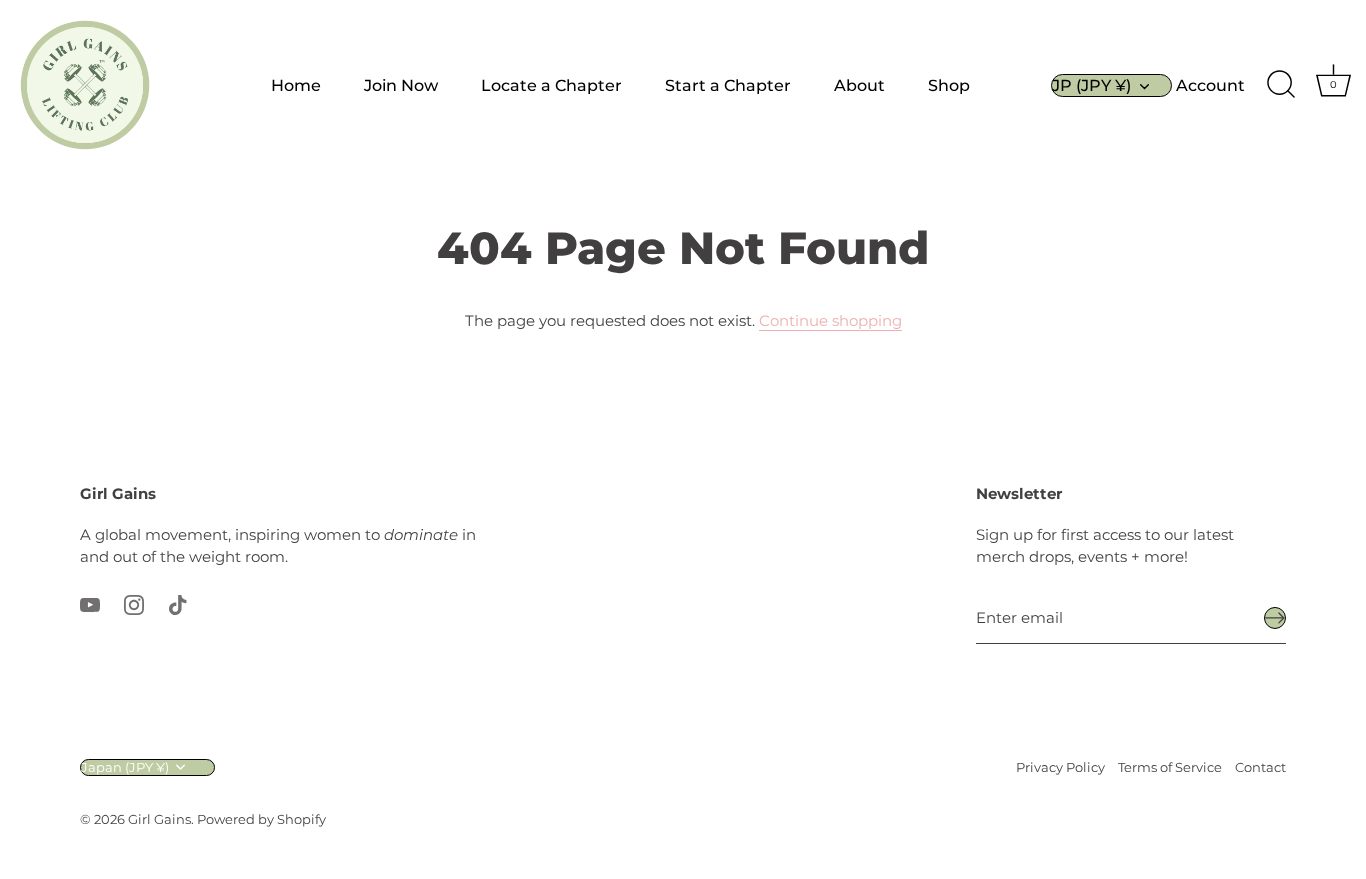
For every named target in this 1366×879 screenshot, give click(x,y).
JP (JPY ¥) (1091, 85)
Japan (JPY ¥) (125, 767)
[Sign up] (1275, 618)
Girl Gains (159, 819)
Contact (1260, 767)
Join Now (401, 85)
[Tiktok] (178, 603)
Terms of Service (1170, 767)
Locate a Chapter (551, 85)
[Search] (1281, 85)
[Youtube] (90, 603)
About (859, 85)
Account (1210, 85)
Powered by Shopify (261, 819)
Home (296, 85)
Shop (949, 85)
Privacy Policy (1060, 767)
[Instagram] (134, 603)
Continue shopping (830, 320)
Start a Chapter (728, 85)
